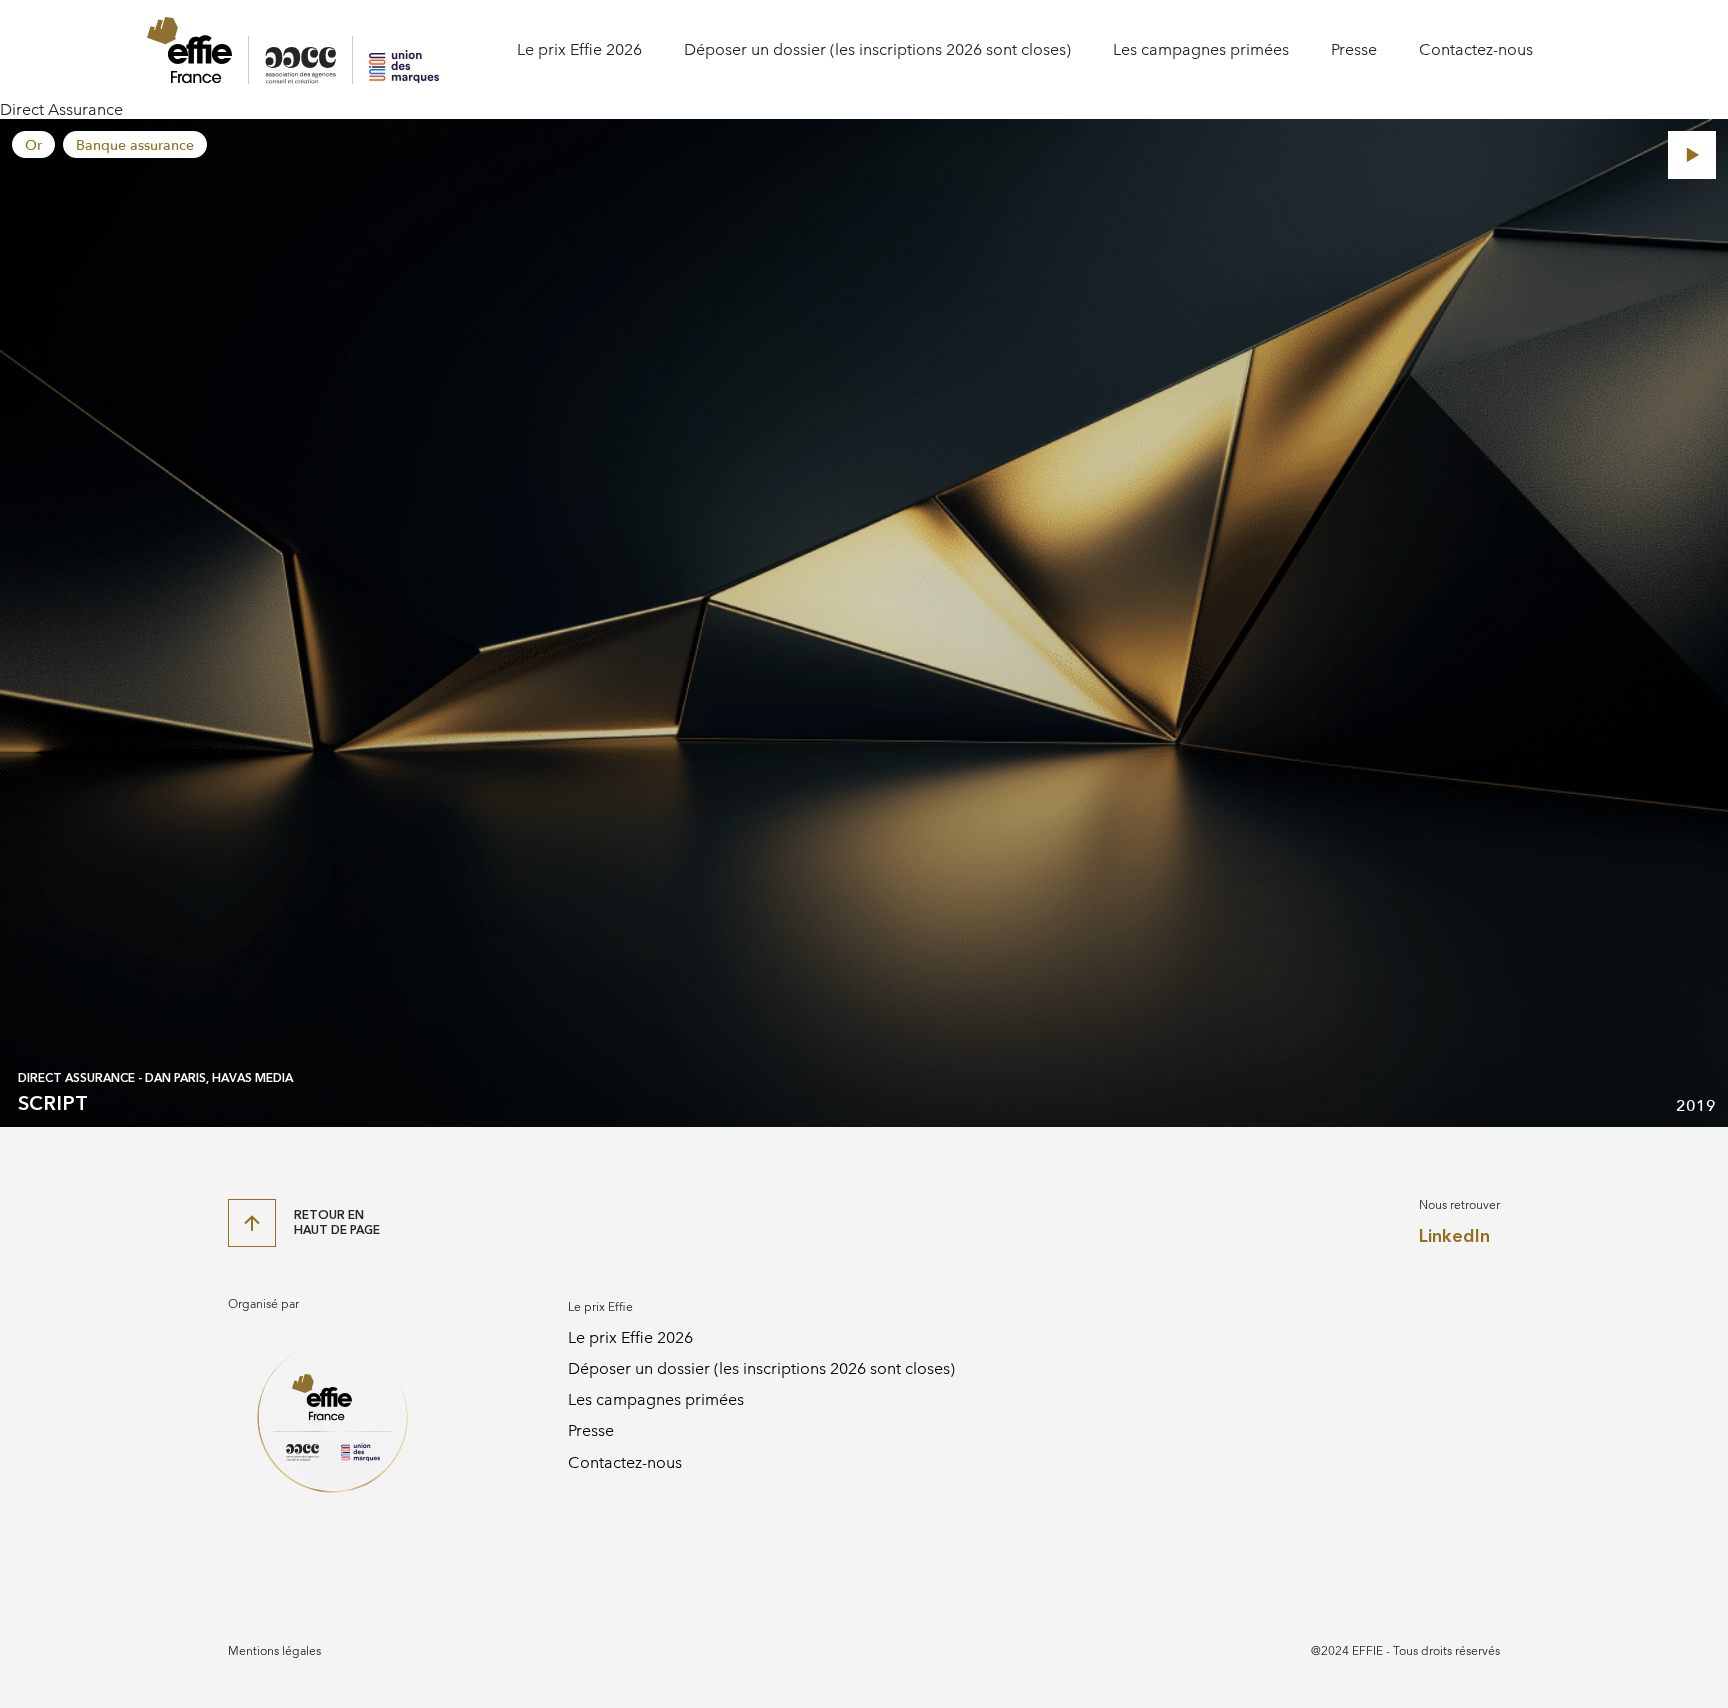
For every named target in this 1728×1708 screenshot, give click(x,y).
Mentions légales (274, 1651)
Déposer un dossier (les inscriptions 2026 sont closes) (877, 49)
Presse (1354, 49)
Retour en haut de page (337, 1222)
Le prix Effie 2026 (579, 49)
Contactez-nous (1476, 49)
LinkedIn (1454, 1236)
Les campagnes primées (1201, 49)
